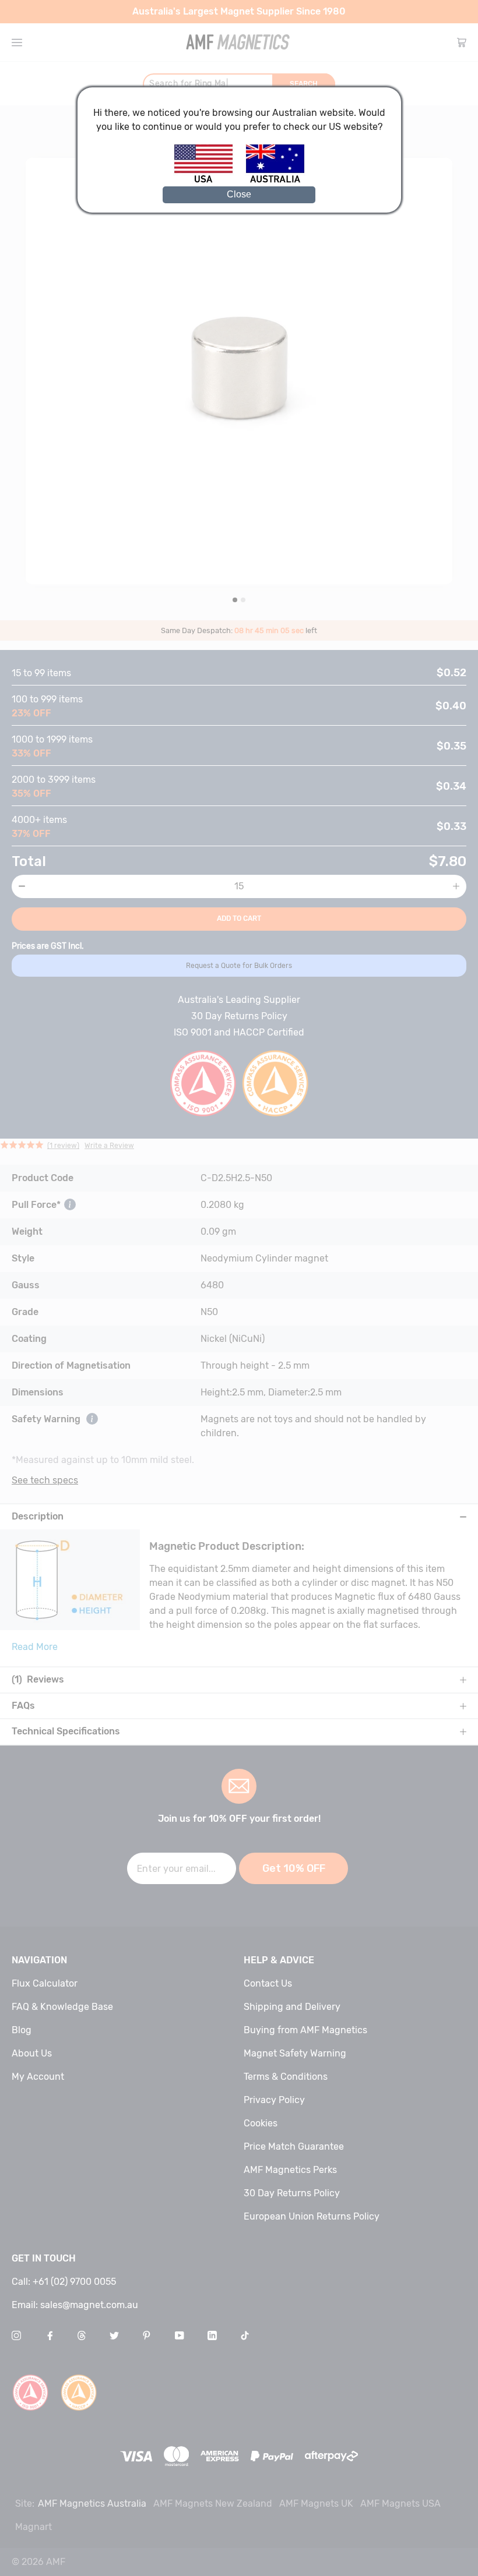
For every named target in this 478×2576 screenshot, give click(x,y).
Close (239, 194)
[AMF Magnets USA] (209, 181)
